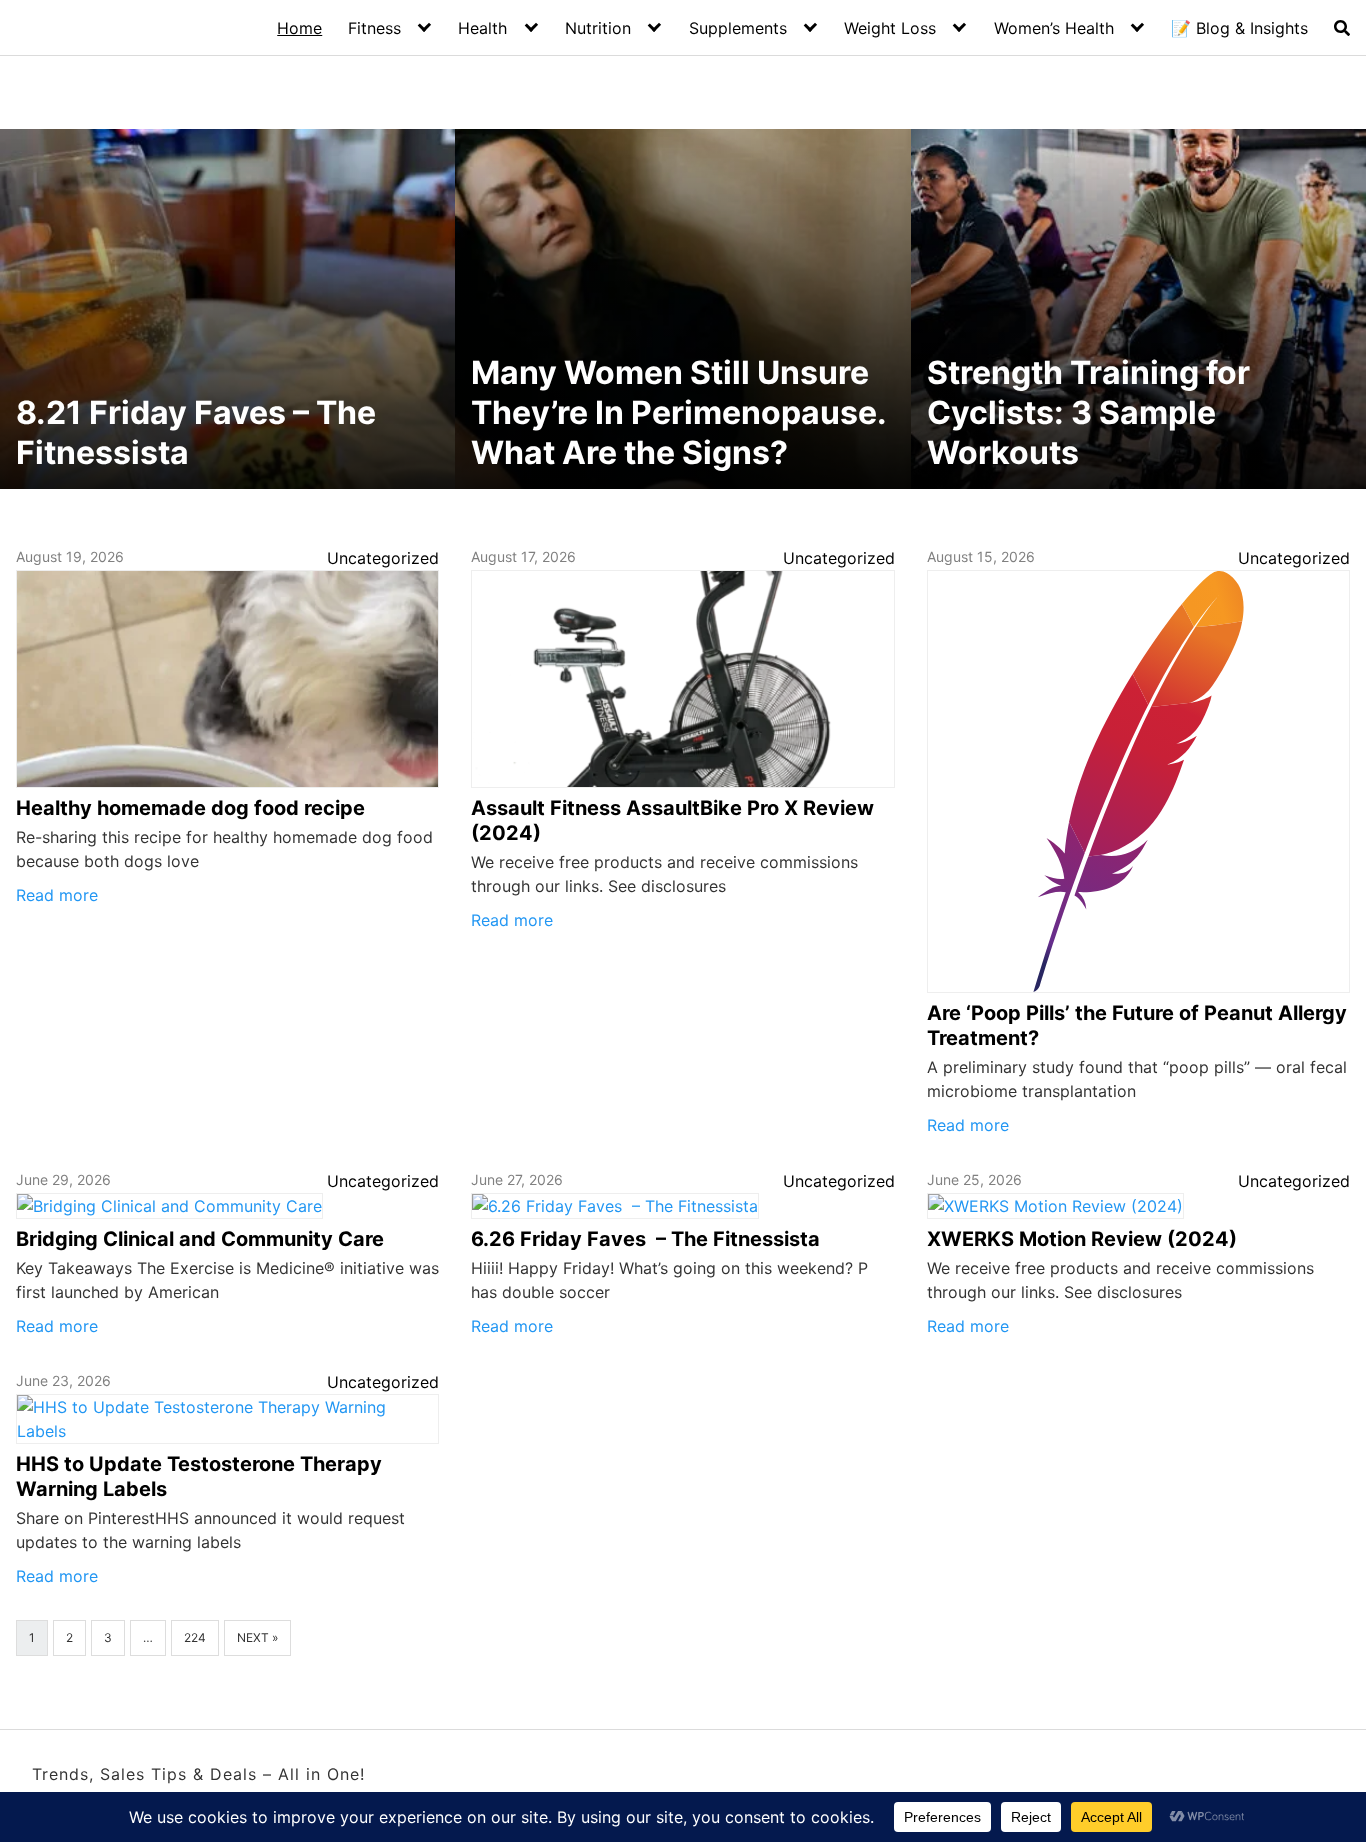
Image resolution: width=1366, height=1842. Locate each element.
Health (482, 28)
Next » (257, 1637)
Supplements (738, 28)
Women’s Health (1054, 28)
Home (299, 28)
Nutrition (598, 28)
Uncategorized (383, 558)
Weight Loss (890, 28)
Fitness (374, 28)
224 (195, 1637)
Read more (57, 895)
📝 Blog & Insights (1239, 28)
